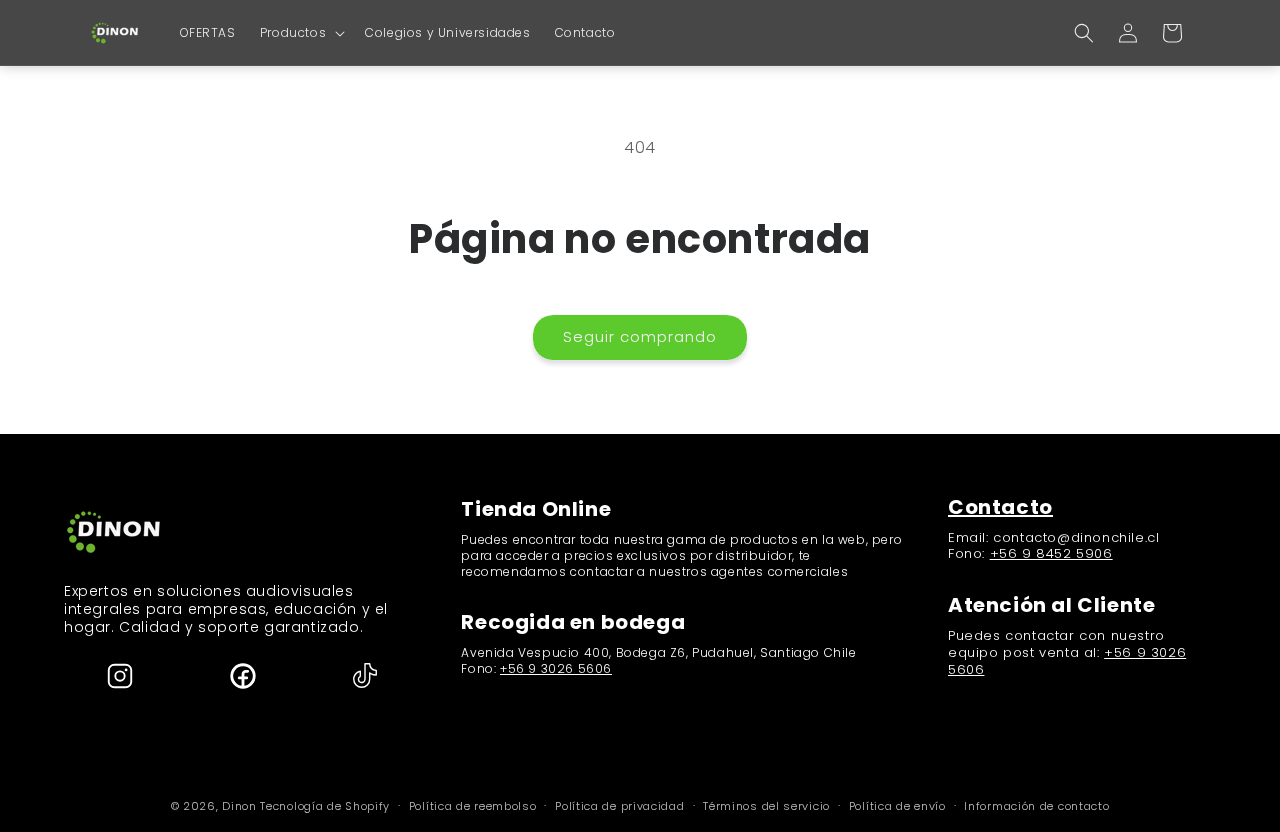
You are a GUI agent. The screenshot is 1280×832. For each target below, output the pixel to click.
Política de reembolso (473, 805)
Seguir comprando (640, 336)
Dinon (239, 806)
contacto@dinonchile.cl (1076, 537)
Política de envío (897, 805)
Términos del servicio (766, 805)
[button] (300, 33)
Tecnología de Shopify (325, 806)
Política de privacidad (619, 805)
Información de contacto (1036, 805)
